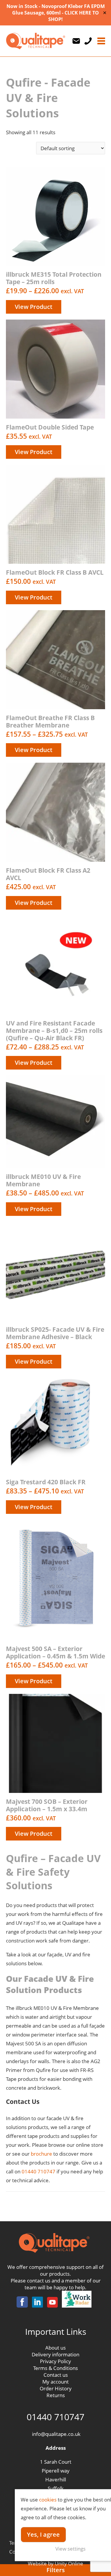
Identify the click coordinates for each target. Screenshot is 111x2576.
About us (55, 2348)
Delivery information (55, 2354)
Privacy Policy (55, 2361)
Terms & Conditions (55, 2368)
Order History (56, 2388)
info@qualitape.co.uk (56, 2434)
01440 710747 (38, 2171)
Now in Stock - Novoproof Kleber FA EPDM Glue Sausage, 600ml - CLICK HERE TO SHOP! (56, 13)
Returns (56, 2395)
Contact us (56, 2375)
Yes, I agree (43, 2534)
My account (55, 2382)
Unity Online (69, 2563)
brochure (41, 2154)
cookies (48, 2500)
